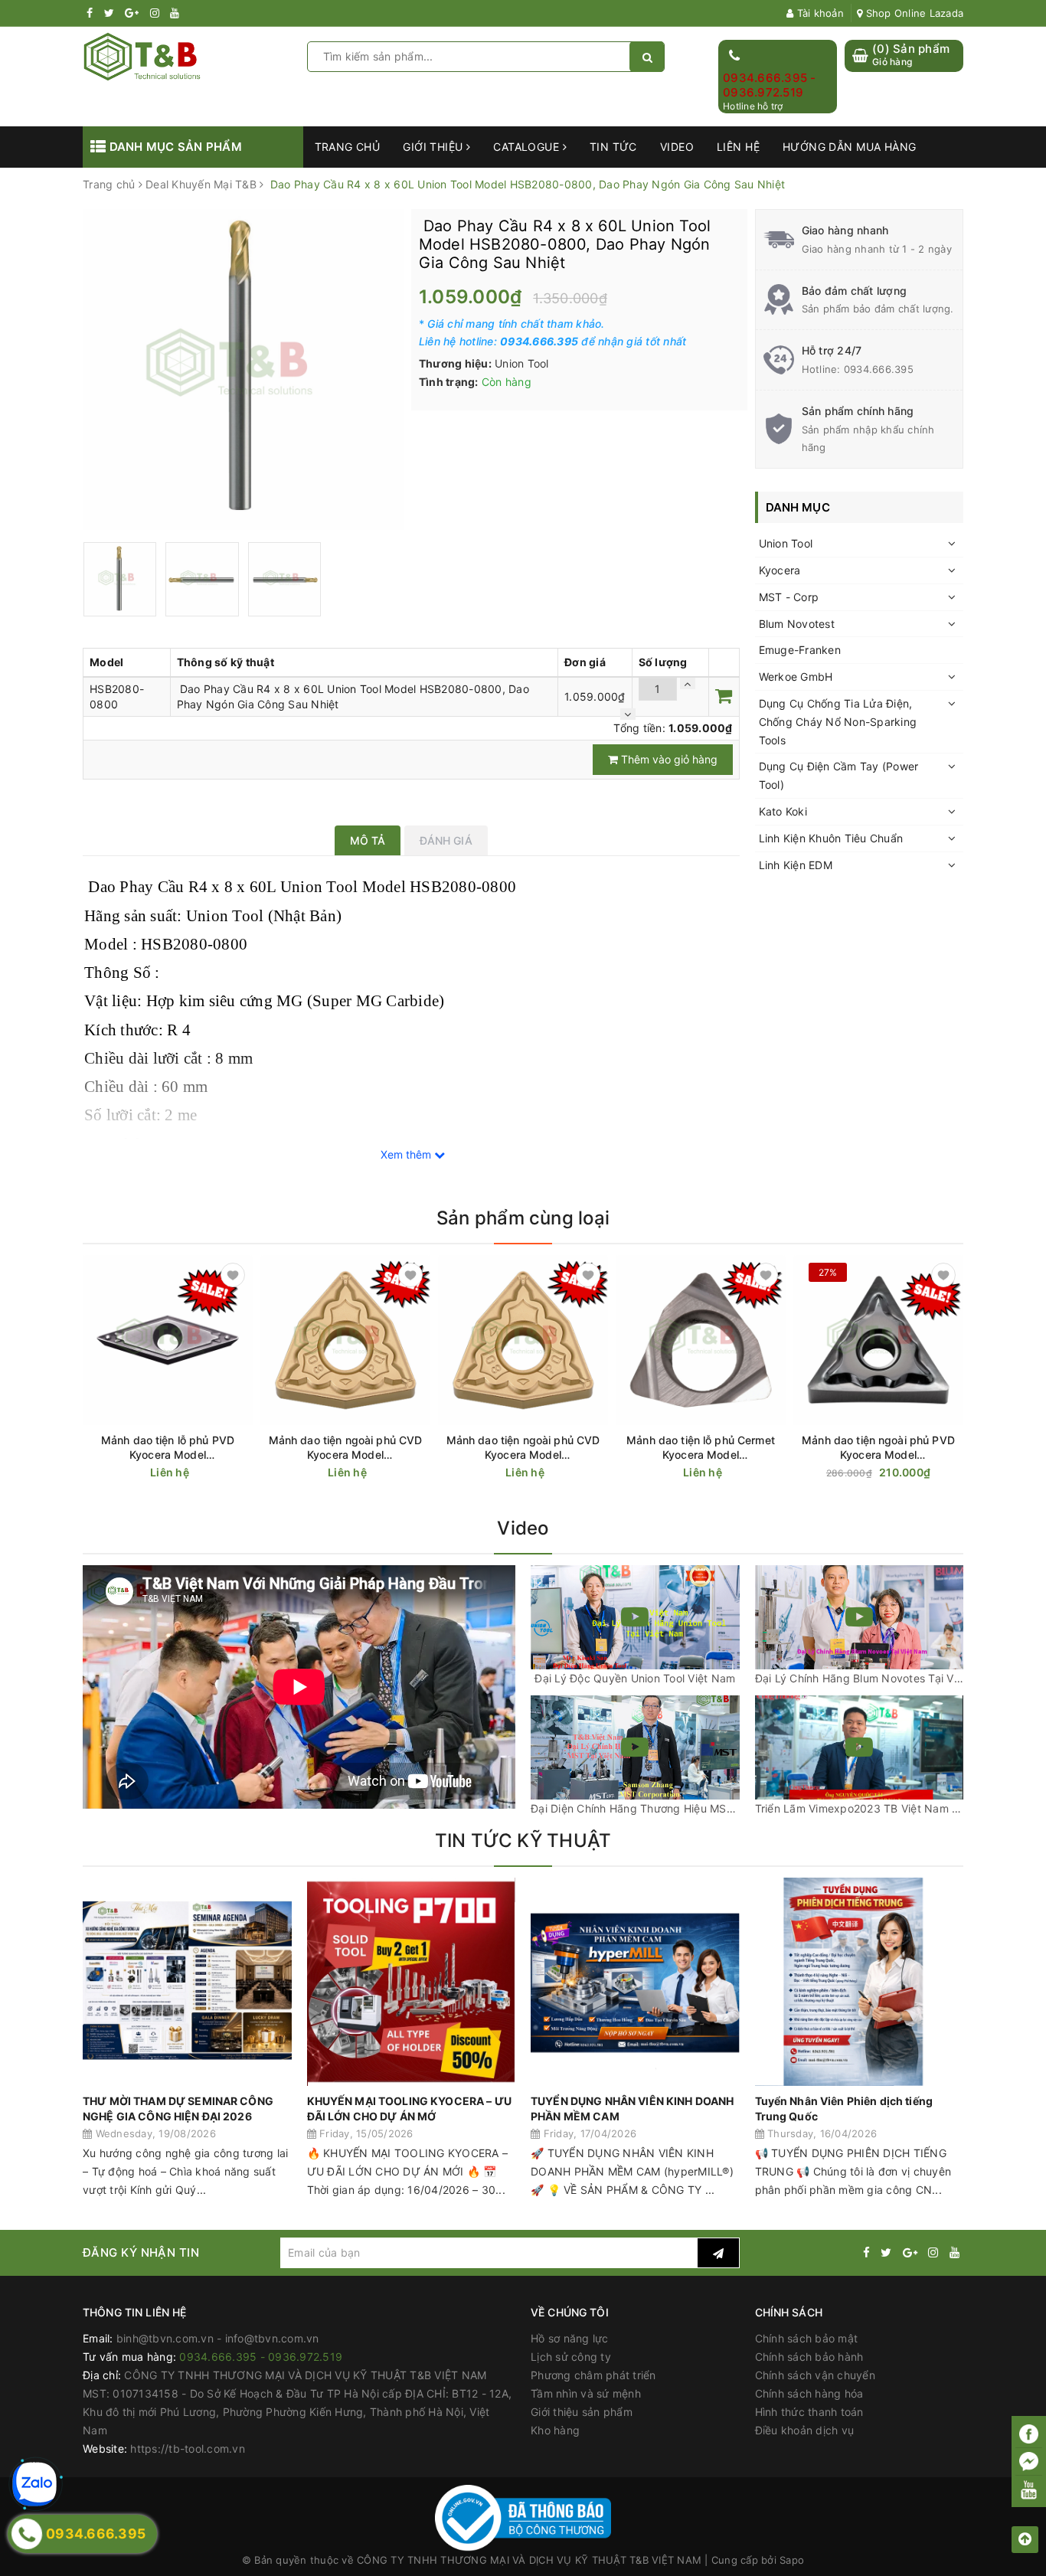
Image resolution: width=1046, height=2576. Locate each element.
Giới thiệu (435, 147)
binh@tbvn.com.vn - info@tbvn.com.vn (218, 2338)
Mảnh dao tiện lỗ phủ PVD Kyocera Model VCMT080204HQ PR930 (168, 1448)
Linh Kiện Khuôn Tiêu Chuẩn (831, 838)
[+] (688, 683)
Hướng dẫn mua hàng (850, 147)
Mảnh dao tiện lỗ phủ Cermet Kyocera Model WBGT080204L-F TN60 (701, 1448)
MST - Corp (789, 597)
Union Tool (786, 543)
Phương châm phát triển (593, 2375)
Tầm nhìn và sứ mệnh (586, 2393)
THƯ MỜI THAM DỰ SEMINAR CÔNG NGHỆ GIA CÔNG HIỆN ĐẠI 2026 (178, 2109)
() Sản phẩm (911, 55)
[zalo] (34, 2484)
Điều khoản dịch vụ (805, 2430)
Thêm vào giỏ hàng (668, 759)
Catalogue (528, 147)
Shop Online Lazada (913, 13)
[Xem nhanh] (244, 1472)
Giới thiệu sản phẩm (582, 2412)
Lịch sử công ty (571, 2357)
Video (677, 147)
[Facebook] (1029, 2434)
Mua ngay (908, 1473)
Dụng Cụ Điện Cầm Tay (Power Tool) (839, 775)
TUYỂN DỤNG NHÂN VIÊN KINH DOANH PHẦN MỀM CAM (632, 2109)
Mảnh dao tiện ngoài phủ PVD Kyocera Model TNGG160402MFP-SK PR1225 (878, 1448)
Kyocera (780, 570)
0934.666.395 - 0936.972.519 (770, 85)
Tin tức (613, 147)
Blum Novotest (797, 624)
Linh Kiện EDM (796, 865)
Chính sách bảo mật (807, 2338)
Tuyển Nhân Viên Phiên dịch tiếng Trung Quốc (844, 2109)
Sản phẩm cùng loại (523, 1218)
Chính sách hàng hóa (809, 2393)
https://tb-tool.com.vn (188, 2449)
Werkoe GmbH (796, 677)
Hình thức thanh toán (809, 2412)
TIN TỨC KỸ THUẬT (523, 1840)
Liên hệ (738, 147)
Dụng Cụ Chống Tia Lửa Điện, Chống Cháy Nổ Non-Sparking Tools (838, 722)
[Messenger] (1029, 2462)
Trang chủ (348, 147)
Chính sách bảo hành (809, 2357)
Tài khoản (819, 13)
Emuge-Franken (800, 650)
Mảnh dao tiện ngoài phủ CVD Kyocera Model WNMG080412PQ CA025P (523, 1448)
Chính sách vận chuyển (815, 2375)
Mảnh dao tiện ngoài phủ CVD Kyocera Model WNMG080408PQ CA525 (346, 1448)
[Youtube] (1029, 2489)
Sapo (792, 2560)
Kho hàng (555, 2430)
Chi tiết (195, 1473)
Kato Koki (783, 811)
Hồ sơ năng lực (570, 2338)
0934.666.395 (879, 369)
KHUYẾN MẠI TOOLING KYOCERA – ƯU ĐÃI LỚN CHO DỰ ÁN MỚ (409, 2109)
